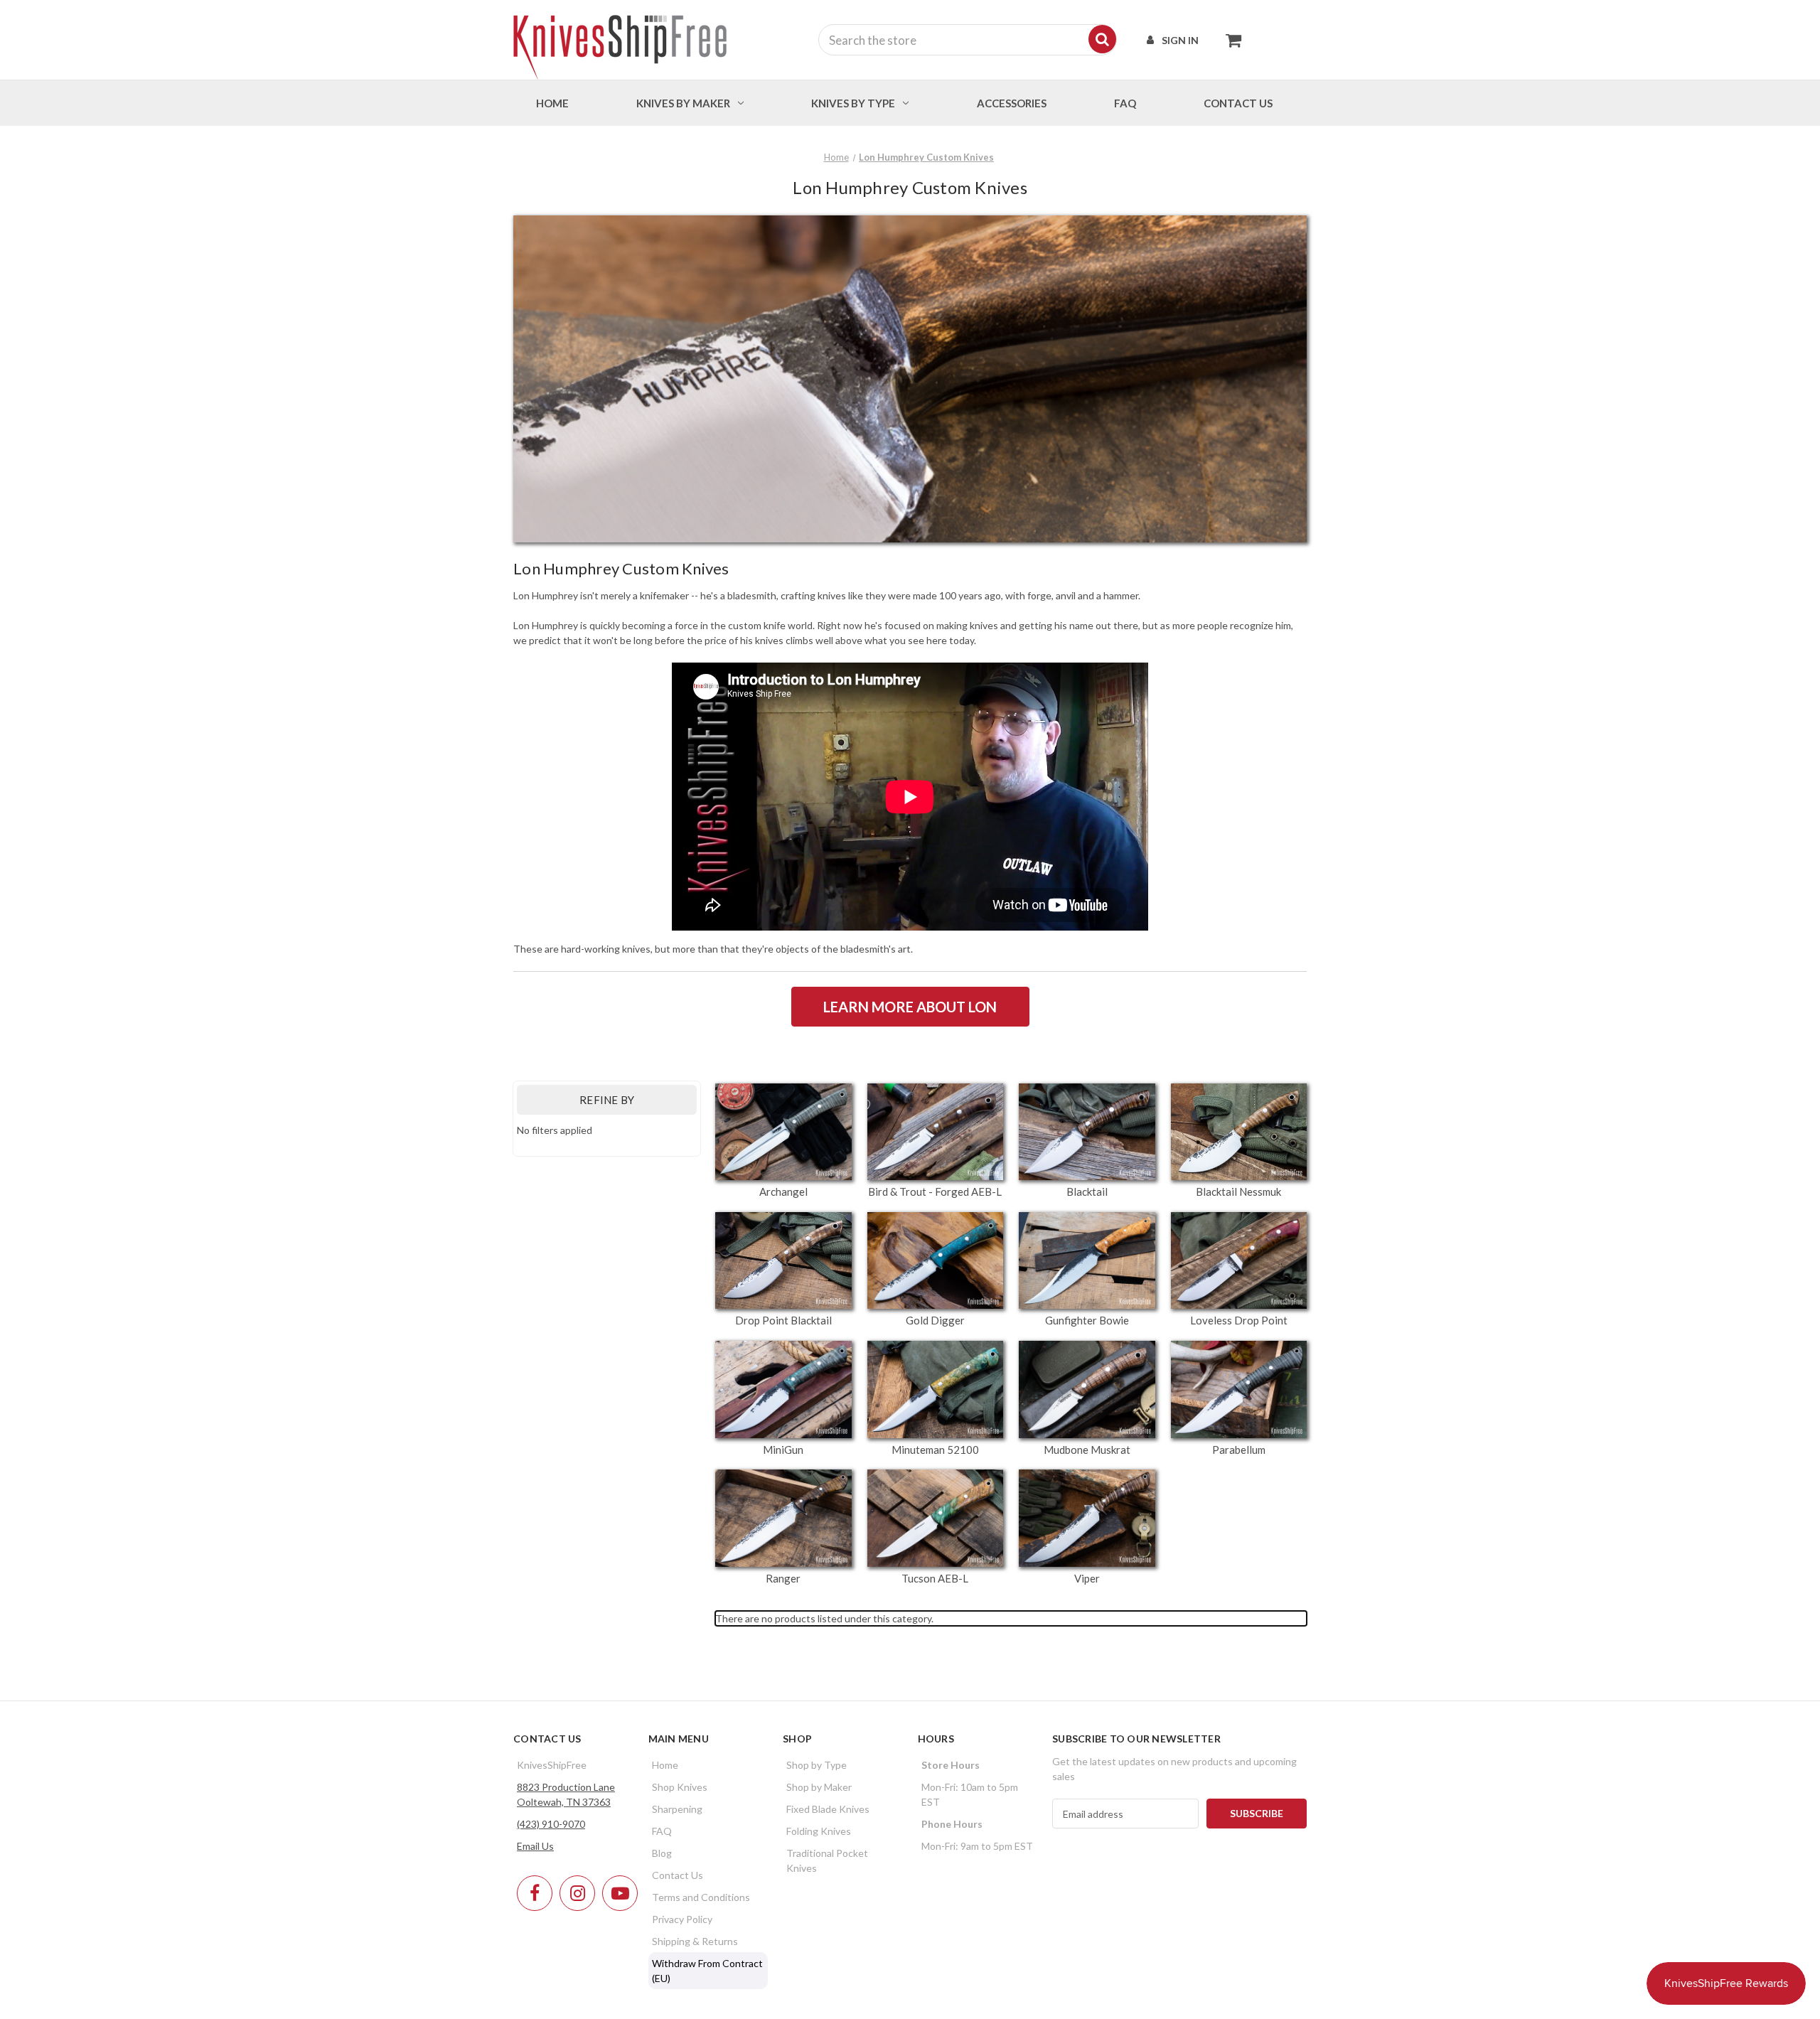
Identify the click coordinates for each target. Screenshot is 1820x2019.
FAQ (1125, 103)
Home (552, 103)
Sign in (1180, 40)
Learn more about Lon (910, 1007)
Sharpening (677, 1809)
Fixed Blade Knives (828, 1809)
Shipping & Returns (695, 1941)
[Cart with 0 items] (1230, 40)
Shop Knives (680, 1787)
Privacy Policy (682, 1919)
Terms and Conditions (701, 1897)
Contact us (1238, 103)
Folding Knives (819, 1831)
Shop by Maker (819, 1787)
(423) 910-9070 (551, 1824)
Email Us (535, 1846)
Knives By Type (853, 103)
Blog (662, 1853)
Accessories (1012, 103)
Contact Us (678, 1875)
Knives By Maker (683, 103)
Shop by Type (817, 1765)
